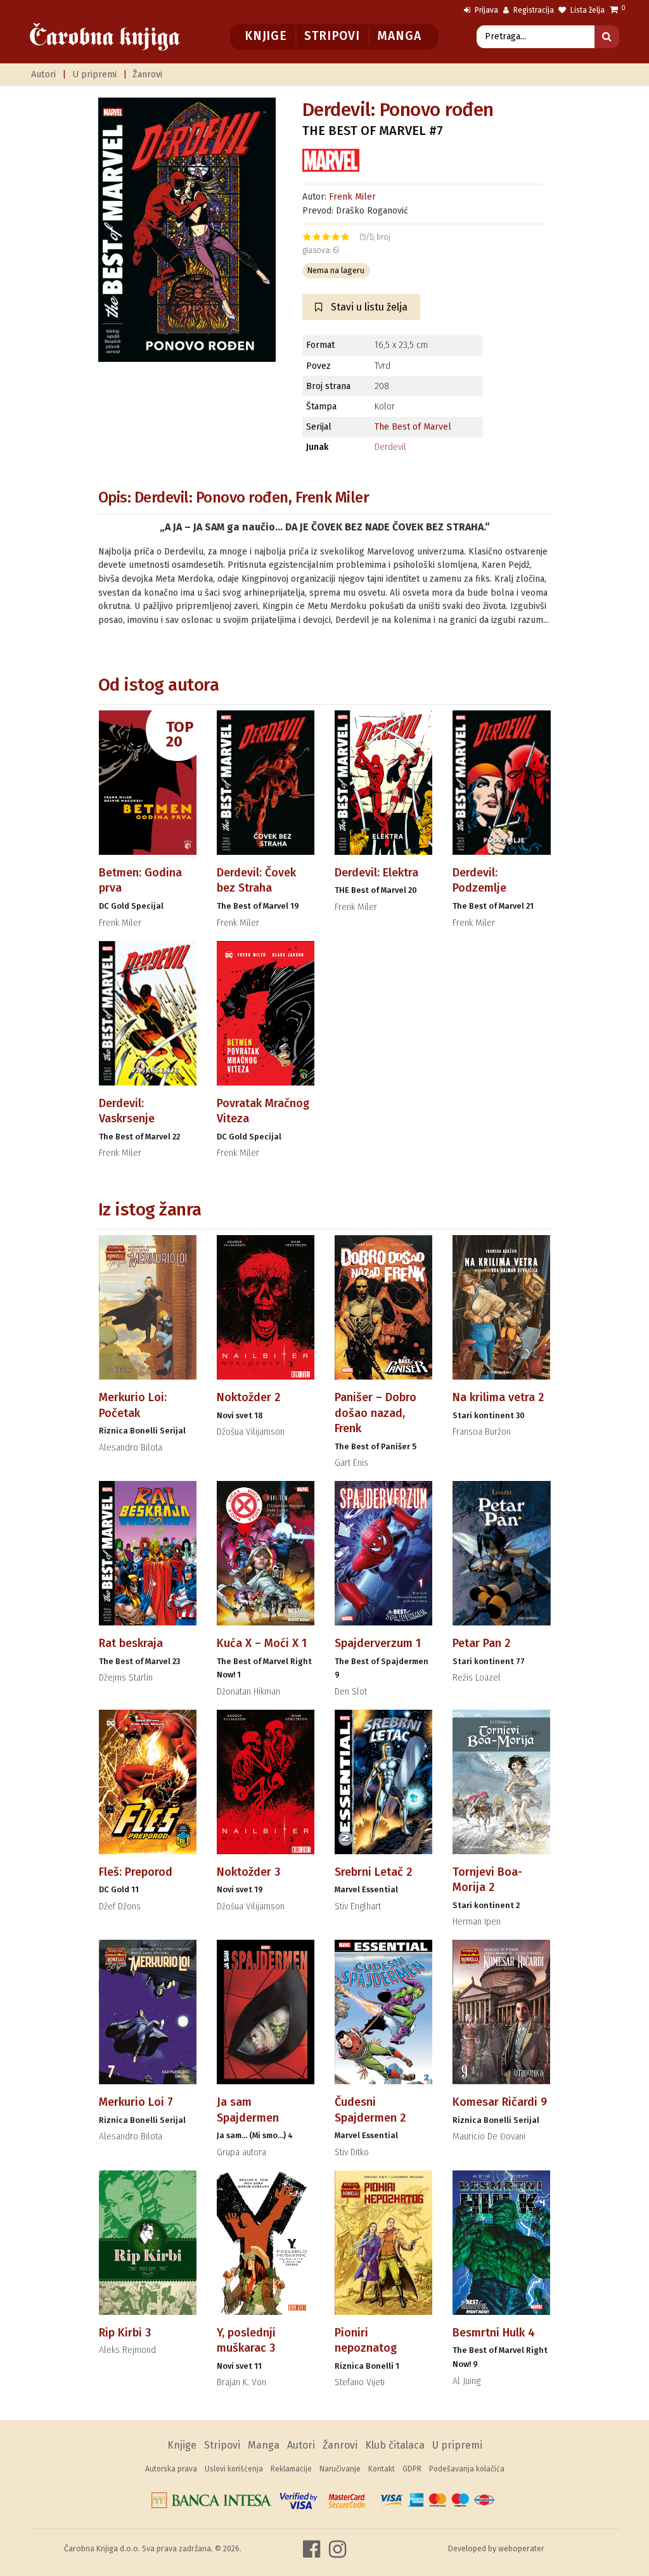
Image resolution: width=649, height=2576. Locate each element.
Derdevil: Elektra (376, 873)
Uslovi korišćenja (234, 2469)
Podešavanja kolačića (467, 2469)
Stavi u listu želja (368, 307)
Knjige (266, 36)
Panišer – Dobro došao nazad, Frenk (376, 1413)
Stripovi (332, 36)
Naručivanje (340, 2469)
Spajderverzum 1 (378, 1643)
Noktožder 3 (248, 1872)
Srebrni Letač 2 (373, 1872)
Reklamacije (291, 2469)
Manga (399, 36)
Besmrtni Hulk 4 (494, 2333)
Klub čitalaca (395, 2445)
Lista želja (587, 10)
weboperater (521, 2548)
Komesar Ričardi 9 (500, 2102)
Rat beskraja (131, 1643)
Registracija (533, 10)
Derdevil (390, 447)
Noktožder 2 (248, 1397)
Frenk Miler (352, 197)
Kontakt (382, 2469)
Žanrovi (147, 74)
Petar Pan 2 (481, 1643)
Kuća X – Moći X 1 (262, 1643)
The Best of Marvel (413, 427)
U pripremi (94, 74)
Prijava (485, 10)
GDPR (412, 2469)
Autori (43, 74)
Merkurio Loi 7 (136, 2102)
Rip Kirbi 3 (125, 2333)
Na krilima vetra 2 (498, 1397)
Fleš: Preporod (136, 1872)
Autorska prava (171, 2469)
